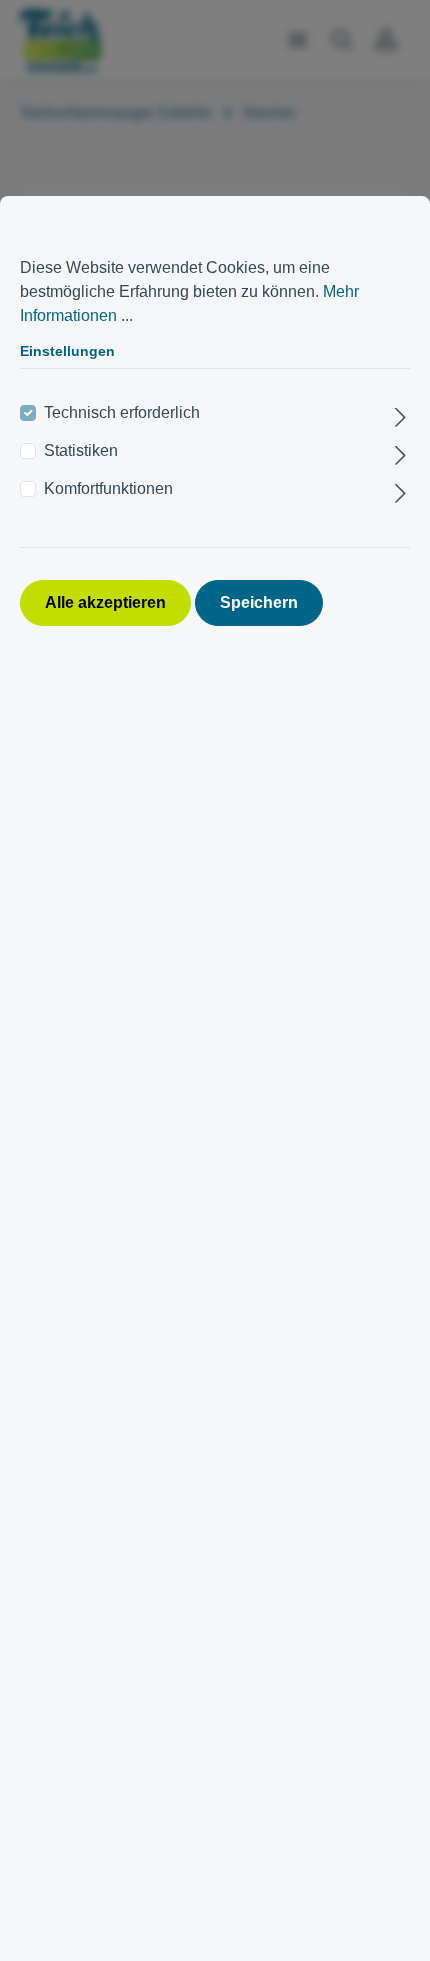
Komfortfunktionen (108, 488)
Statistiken (81, 450)
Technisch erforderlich (122, 412)
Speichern (259, 602)
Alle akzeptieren (105, 602)
